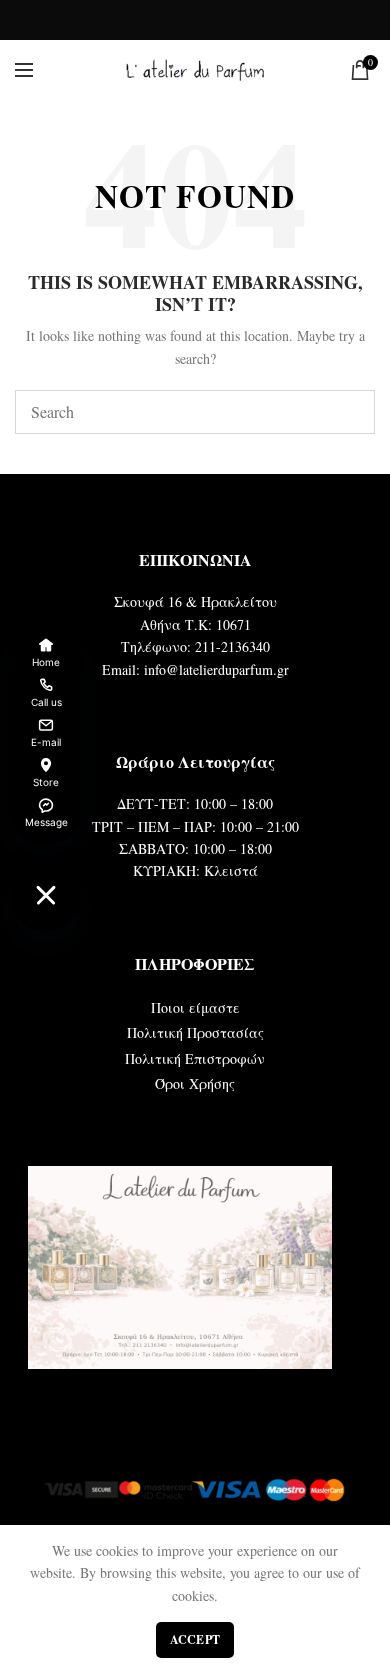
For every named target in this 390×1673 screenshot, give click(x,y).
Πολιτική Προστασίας (195, 1032)
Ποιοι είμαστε (195, 1007)
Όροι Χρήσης (195, 1083)
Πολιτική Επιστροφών (195, 1058)
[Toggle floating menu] (46, 895)
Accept (195, 1639)
